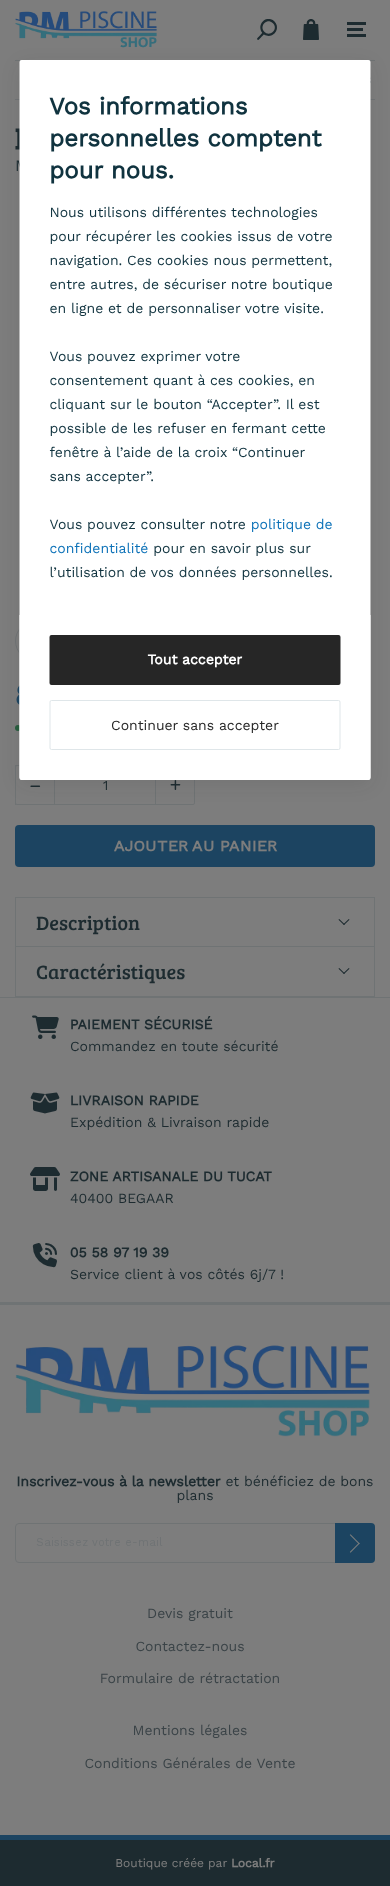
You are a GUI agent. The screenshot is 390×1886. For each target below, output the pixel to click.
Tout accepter (195, 660)
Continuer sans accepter (195, 726)
